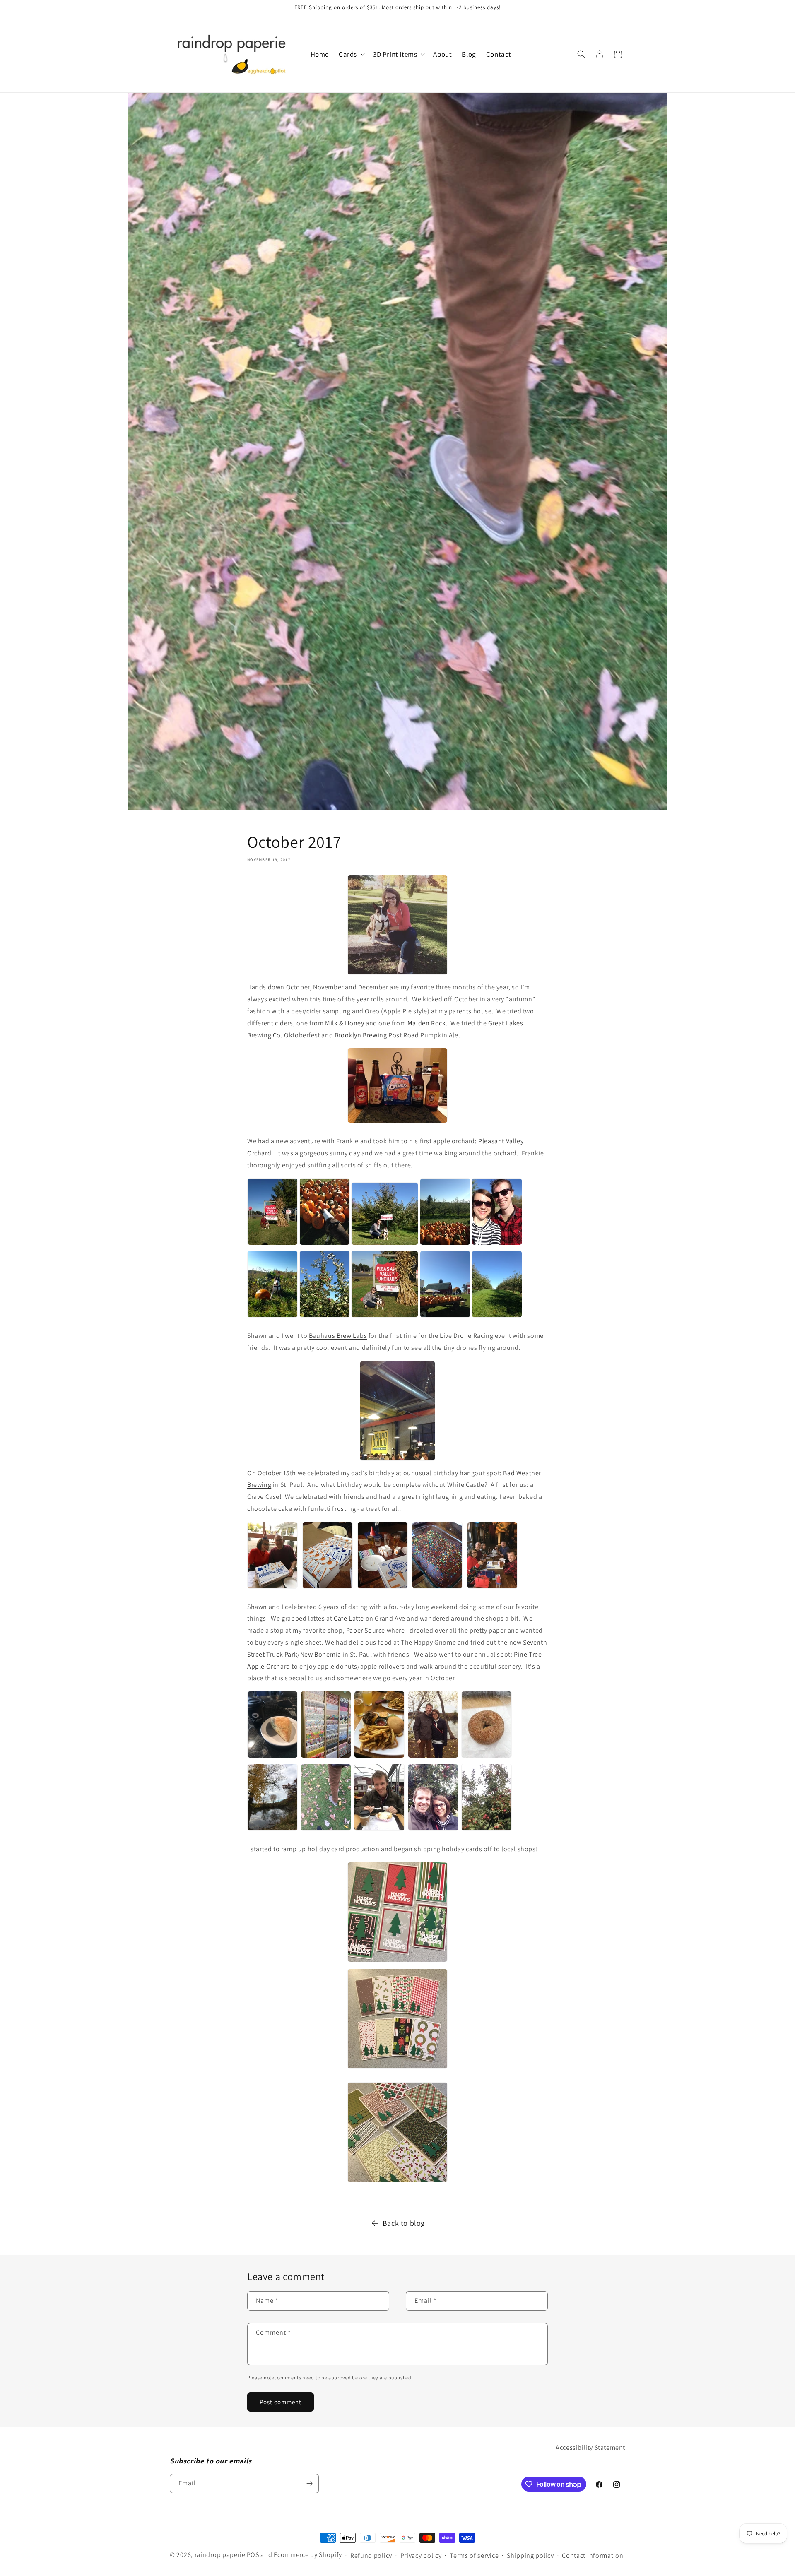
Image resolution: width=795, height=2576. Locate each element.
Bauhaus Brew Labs (338, 1336)
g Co (274, 1035)
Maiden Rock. (428, 1023)
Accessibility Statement (590, 2447)
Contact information (593, 2556)
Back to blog (404, 2223)
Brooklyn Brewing (361, 1035)
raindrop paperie (220, 2555)
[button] (351, 54)
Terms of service (474, 2556)
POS (253, 2555)
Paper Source (366, 1630)
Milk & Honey (344, 1023)
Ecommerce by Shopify (308, 2555)
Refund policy (371, 2556)
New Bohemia (321, 1654)
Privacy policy (421, 2556)
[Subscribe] (309, 2483)
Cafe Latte (349, 1618)
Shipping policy (530, 2556)
